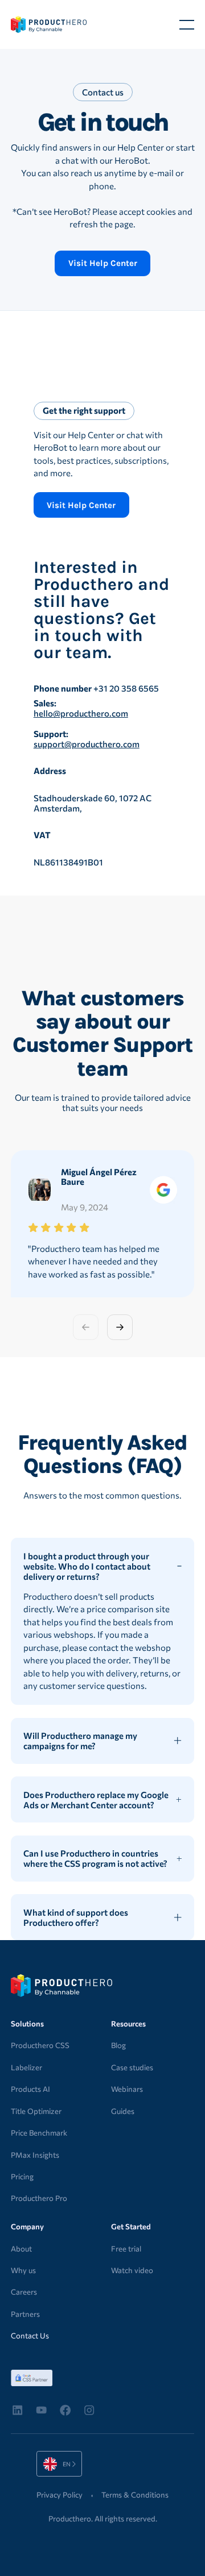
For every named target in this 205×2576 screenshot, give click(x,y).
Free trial (126, 2249)
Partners (25, 2314)
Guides (123, 2111)
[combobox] (59, 2464)
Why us (23, 2270)
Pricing (22, 2177)
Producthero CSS (40, 2045)
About (21, 2249)
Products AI (30, 2089)
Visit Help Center (103, 263)
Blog (118, 2045)
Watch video (132, 2270)
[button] (187, 24)
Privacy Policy (60, 2495)
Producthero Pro (39, 2198)
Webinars (127, 2089)
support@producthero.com (87, 744)
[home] (49, 24)
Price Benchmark (39, 2133)
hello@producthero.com (81, 713)
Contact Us (30, 2336)
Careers (24, 2292)
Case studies (132, 2067)
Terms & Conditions (135, 2495)
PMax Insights (35, 2155)
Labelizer (26, 2067)
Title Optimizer (36, 2111)
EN (50, 2464)
